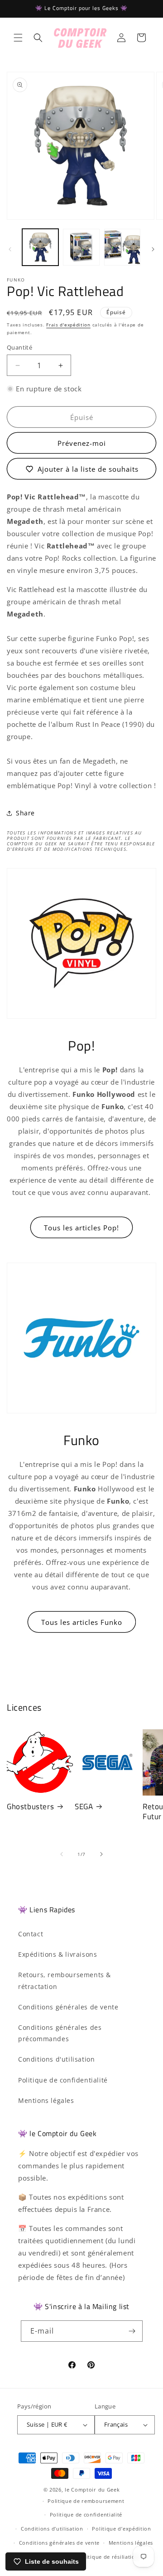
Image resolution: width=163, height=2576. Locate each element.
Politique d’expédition (121, 2529)
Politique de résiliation (108, 2557)
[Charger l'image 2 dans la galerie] (81, 247)
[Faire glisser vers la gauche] (10, 249)
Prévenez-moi (82, 443)
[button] (18, 38)
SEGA (84, 1806)
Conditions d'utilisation (56, 2059)
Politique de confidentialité (63, 2080)
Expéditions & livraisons (58, 1954)
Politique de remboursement (86, 2501)
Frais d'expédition (68, 325)
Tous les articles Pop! (81, 1228)
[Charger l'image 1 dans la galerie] (40, 247)
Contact (31, 1934)
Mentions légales (46, 2100)
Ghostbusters (30, 1806)
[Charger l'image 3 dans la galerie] (122, 247)
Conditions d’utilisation (52, 2529)
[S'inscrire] (132, 2331)
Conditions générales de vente (68, 2007)
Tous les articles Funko (82, 1622)
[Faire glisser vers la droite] (153, 249)
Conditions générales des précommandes (60, 2033)
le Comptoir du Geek (92, 2490)
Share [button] (25, 813)
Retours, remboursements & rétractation (65, 1980)
